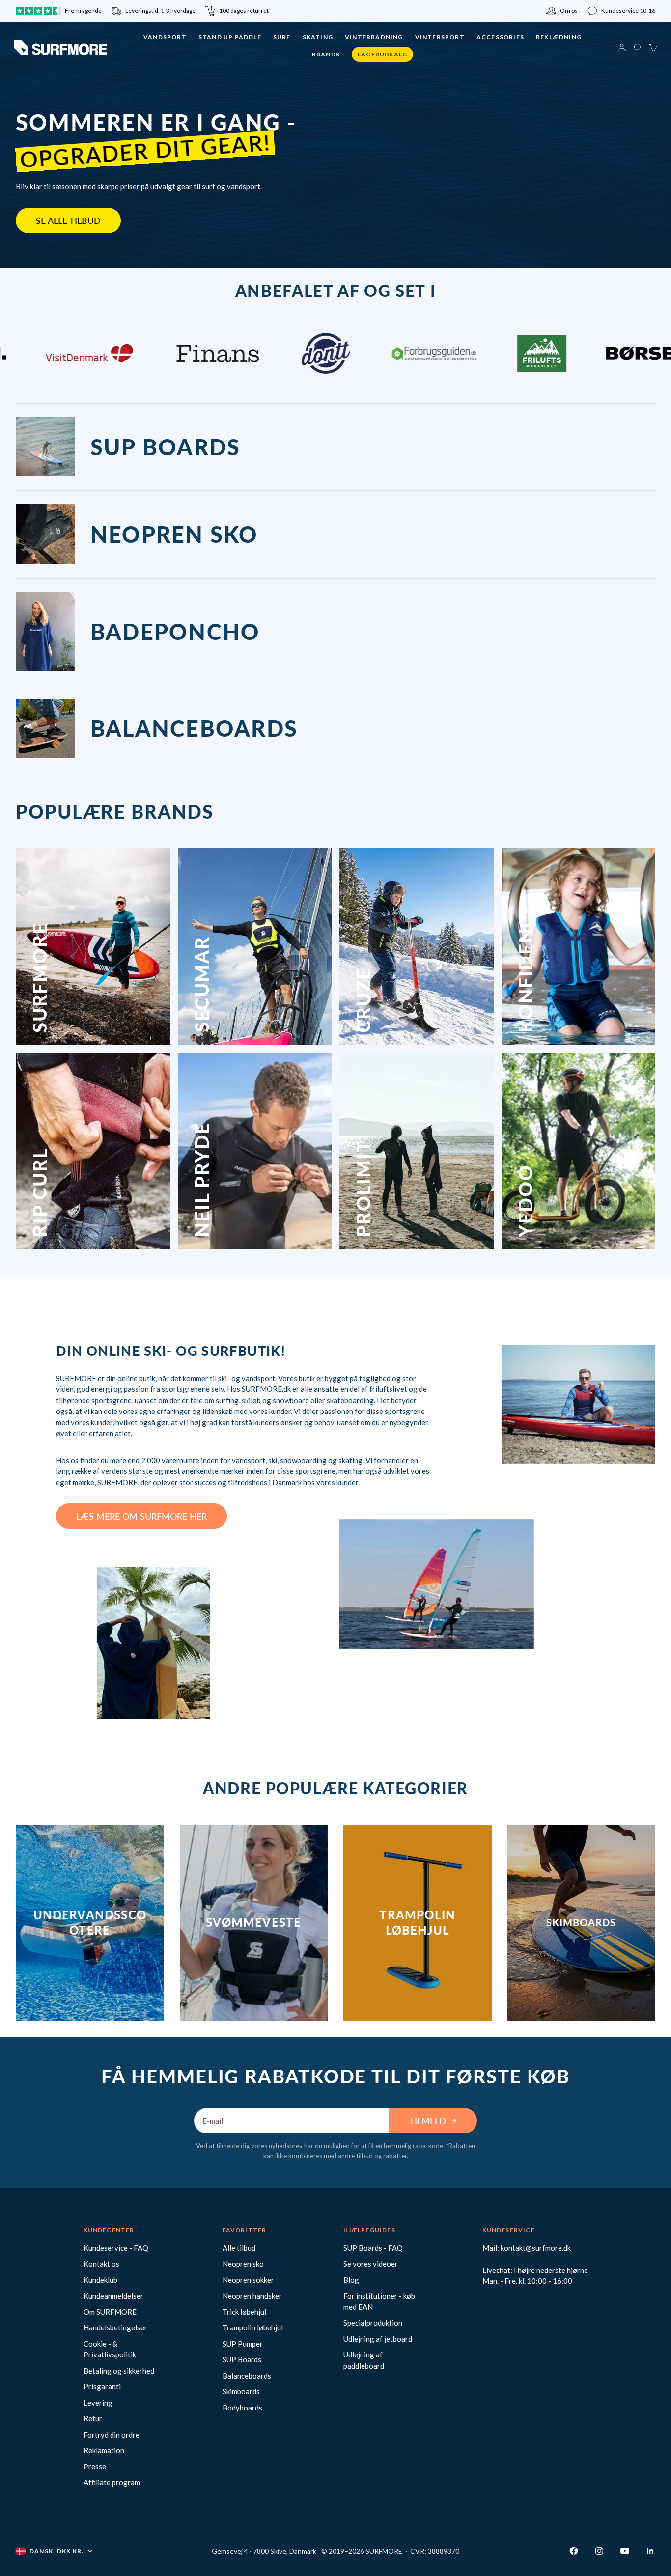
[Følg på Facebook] (574, 2551)
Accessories (500, 37)
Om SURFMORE (110, 2312)
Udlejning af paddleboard (364, 2360)
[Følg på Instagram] (599, 2551)
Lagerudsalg (382, 54)
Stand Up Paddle (230, 37)
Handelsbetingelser (115, 2327)
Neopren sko (243, 2264)
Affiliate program (112, 2482)
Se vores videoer (371, 2264)
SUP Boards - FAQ (373, 2248)
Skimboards (241, 2391)
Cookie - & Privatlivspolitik (110, 2349)
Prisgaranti (102, 2386)
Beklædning (559, 37)
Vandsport (165, 37)
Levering (98, 2403)
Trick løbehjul (244, 2312)
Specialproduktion (373, 2323)
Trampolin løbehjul (253, 2327)
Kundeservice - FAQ (116, 2248)
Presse (95, 2466)
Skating (318, 37)
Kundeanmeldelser (113, 2296)
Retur (93, 2418)
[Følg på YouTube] (625, 2551)
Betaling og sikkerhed (119, 2371)
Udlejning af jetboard (378, 2339)
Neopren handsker (252, 2296)
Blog (351, 2280)
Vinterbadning (374, 37)
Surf (282, 37)
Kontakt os (101, 2264)
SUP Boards (242, 2359)
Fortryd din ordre (112, 2435)
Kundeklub (100, 2280)
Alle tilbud (239, 2248)
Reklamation (104, 2450)
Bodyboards (242, 2408)
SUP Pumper (243, 2344)
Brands (326, 54)
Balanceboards (247, 2376)
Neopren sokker (248, 2280)
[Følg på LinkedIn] (650, 2551)
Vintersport (440, 37)
